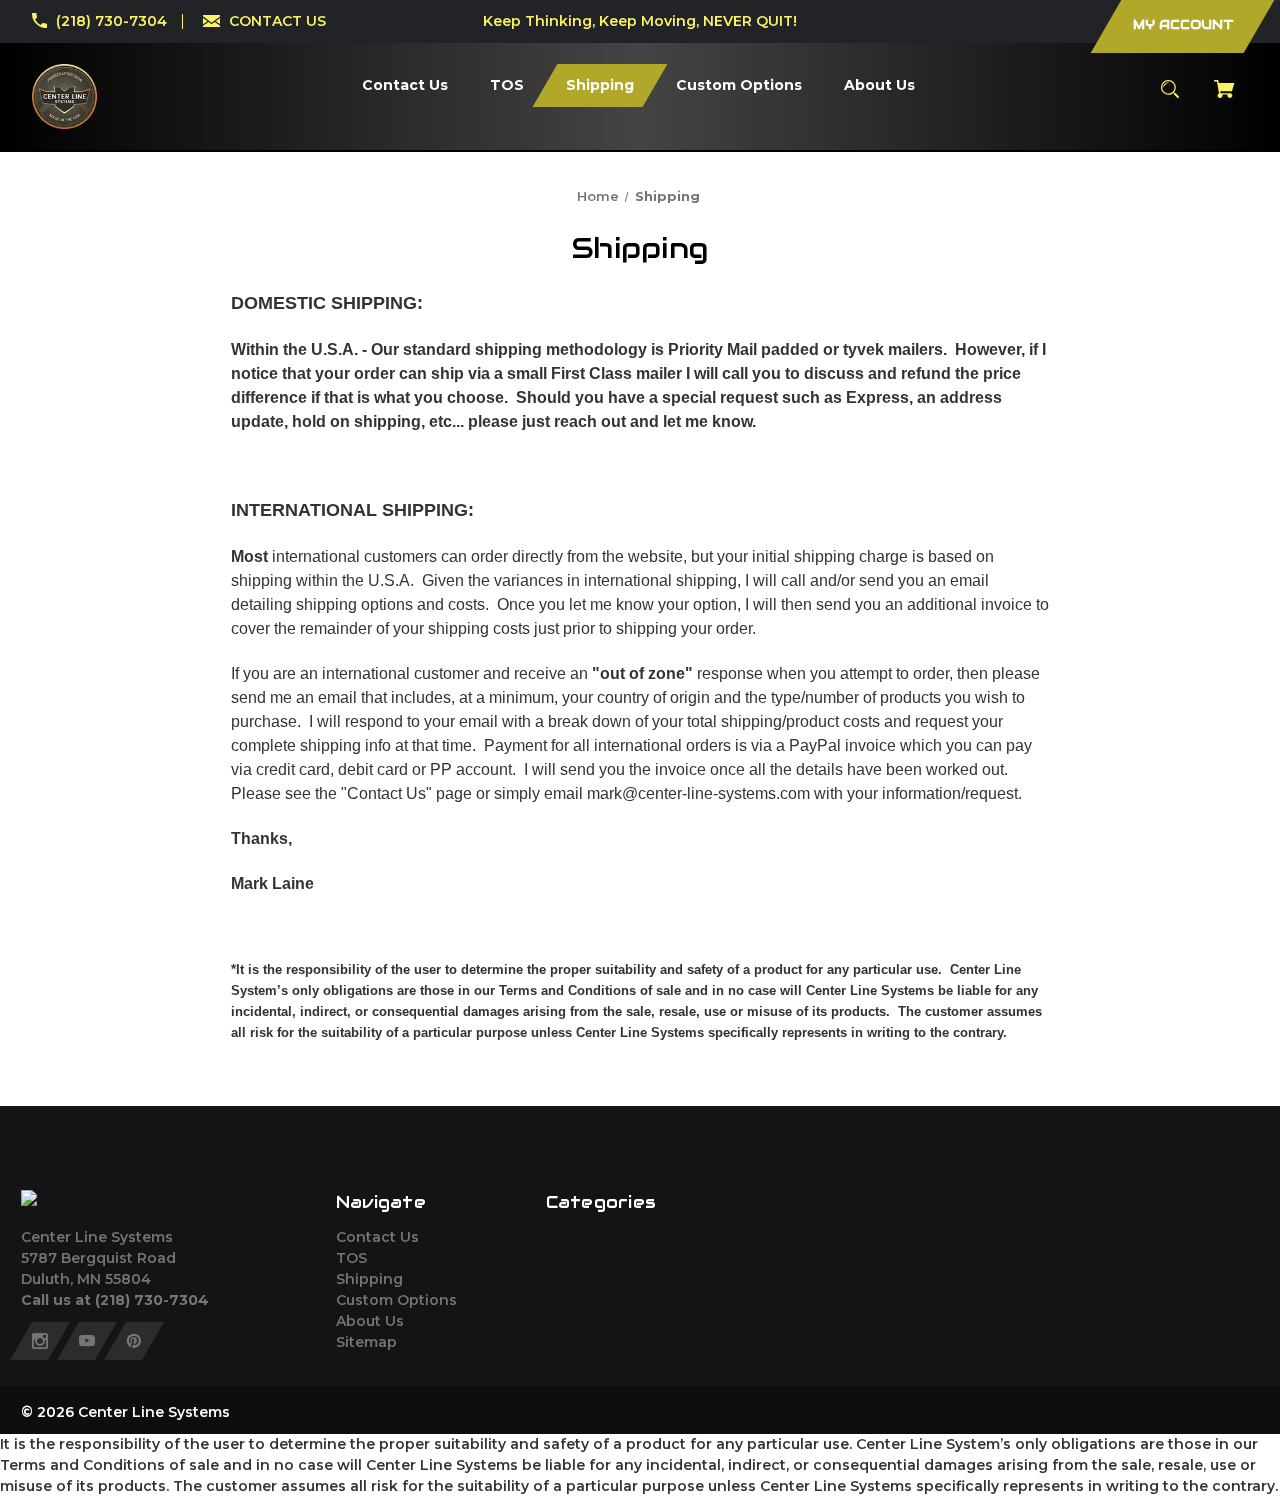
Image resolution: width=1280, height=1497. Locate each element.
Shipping (369, 1279)
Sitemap (366, 1342)
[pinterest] (134, 1341)
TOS (351, 1258)
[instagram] (40, 1341)
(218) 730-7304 (111, 21)
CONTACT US (277, 21)
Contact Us (377, 1237)
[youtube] (87, 1341)
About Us (370, 1321)
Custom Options (396, 1300)
